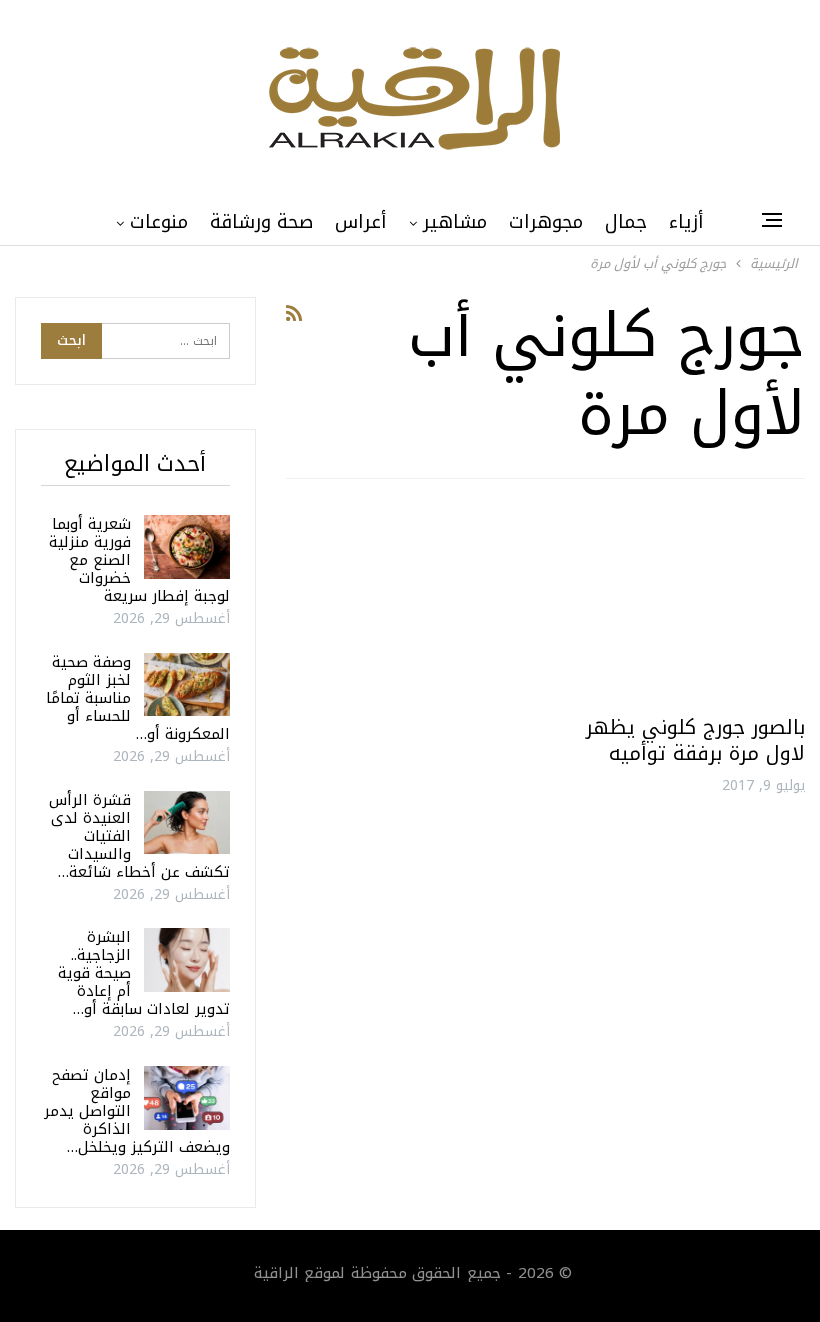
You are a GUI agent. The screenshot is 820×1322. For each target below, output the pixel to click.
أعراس (361, 222)
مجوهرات (546, 222)
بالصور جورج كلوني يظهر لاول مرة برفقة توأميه (695, 740)
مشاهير (455, 222)
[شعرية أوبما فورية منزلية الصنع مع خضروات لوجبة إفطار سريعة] (187, 547)
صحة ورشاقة (261, 222)
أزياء (686, 222)
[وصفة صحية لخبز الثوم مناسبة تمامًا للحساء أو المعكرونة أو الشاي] (187, 685)
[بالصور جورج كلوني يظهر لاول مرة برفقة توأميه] (684, 604)
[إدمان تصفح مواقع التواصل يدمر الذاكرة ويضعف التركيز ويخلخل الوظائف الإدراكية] (187, 1098)
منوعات (159, 222)
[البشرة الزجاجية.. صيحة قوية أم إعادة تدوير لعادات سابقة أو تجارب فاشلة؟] (187, 960)
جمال (626, 222)
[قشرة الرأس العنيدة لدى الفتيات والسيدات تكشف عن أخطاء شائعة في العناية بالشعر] (187, 823)
